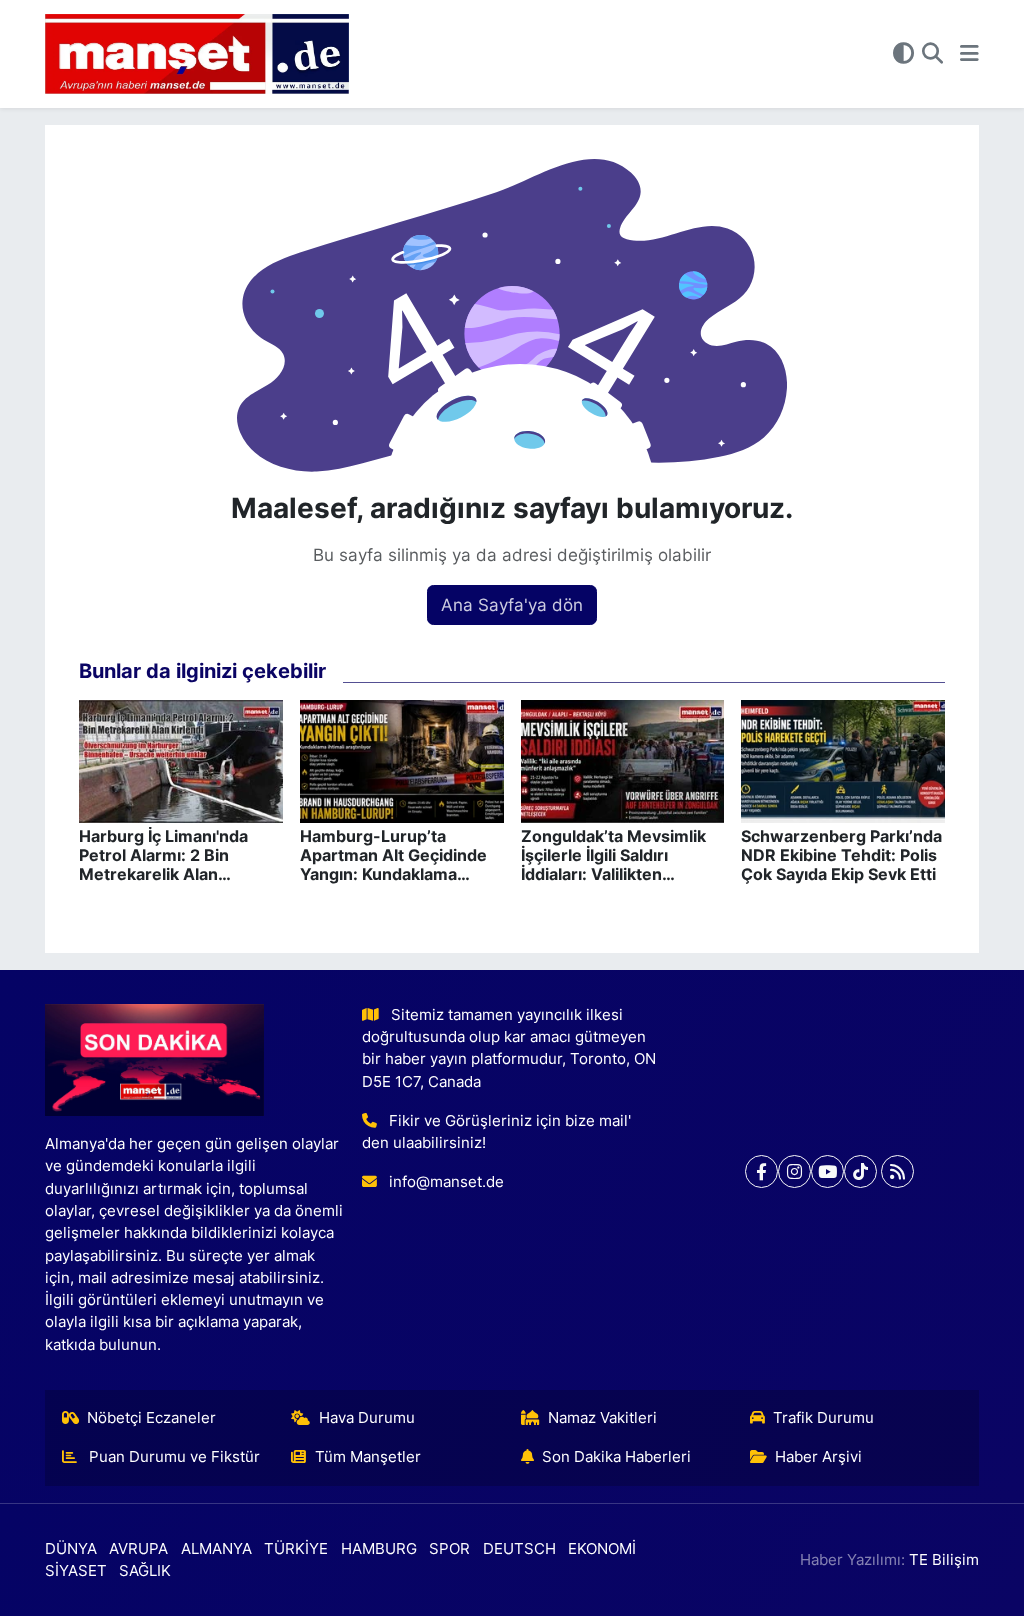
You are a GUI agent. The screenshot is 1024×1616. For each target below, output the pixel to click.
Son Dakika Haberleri (616, 1457)
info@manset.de (446, 1182)
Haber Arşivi (818, 1457)
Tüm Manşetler (368, 1457)
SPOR (449, 1549)
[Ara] (932, 54)
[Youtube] (827, 1171)
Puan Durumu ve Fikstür (172, 1457)
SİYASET (76, 1571)
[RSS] (897, 1171)
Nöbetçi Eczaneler (151, 1418)
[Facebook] (761, 1171)
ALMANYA (216, 1549)
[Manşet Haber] (197, 54)
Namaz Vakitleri (602, 1418)
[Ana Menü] (969, 54)
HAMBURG (379, 1549)
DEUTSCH (519, 1549)
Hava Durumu (367, 1418)
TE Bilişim (944, 1560)
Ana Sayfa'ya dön (512, 605)
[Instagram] (794, 1171)
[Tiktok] (860, 1171)
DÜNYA (71, 1549)
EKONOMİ (602, 1549)
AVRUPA (138, 1549)
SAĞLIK (145, 1571)
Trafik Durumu (823, 1418)
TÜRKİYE (296, 1549)
